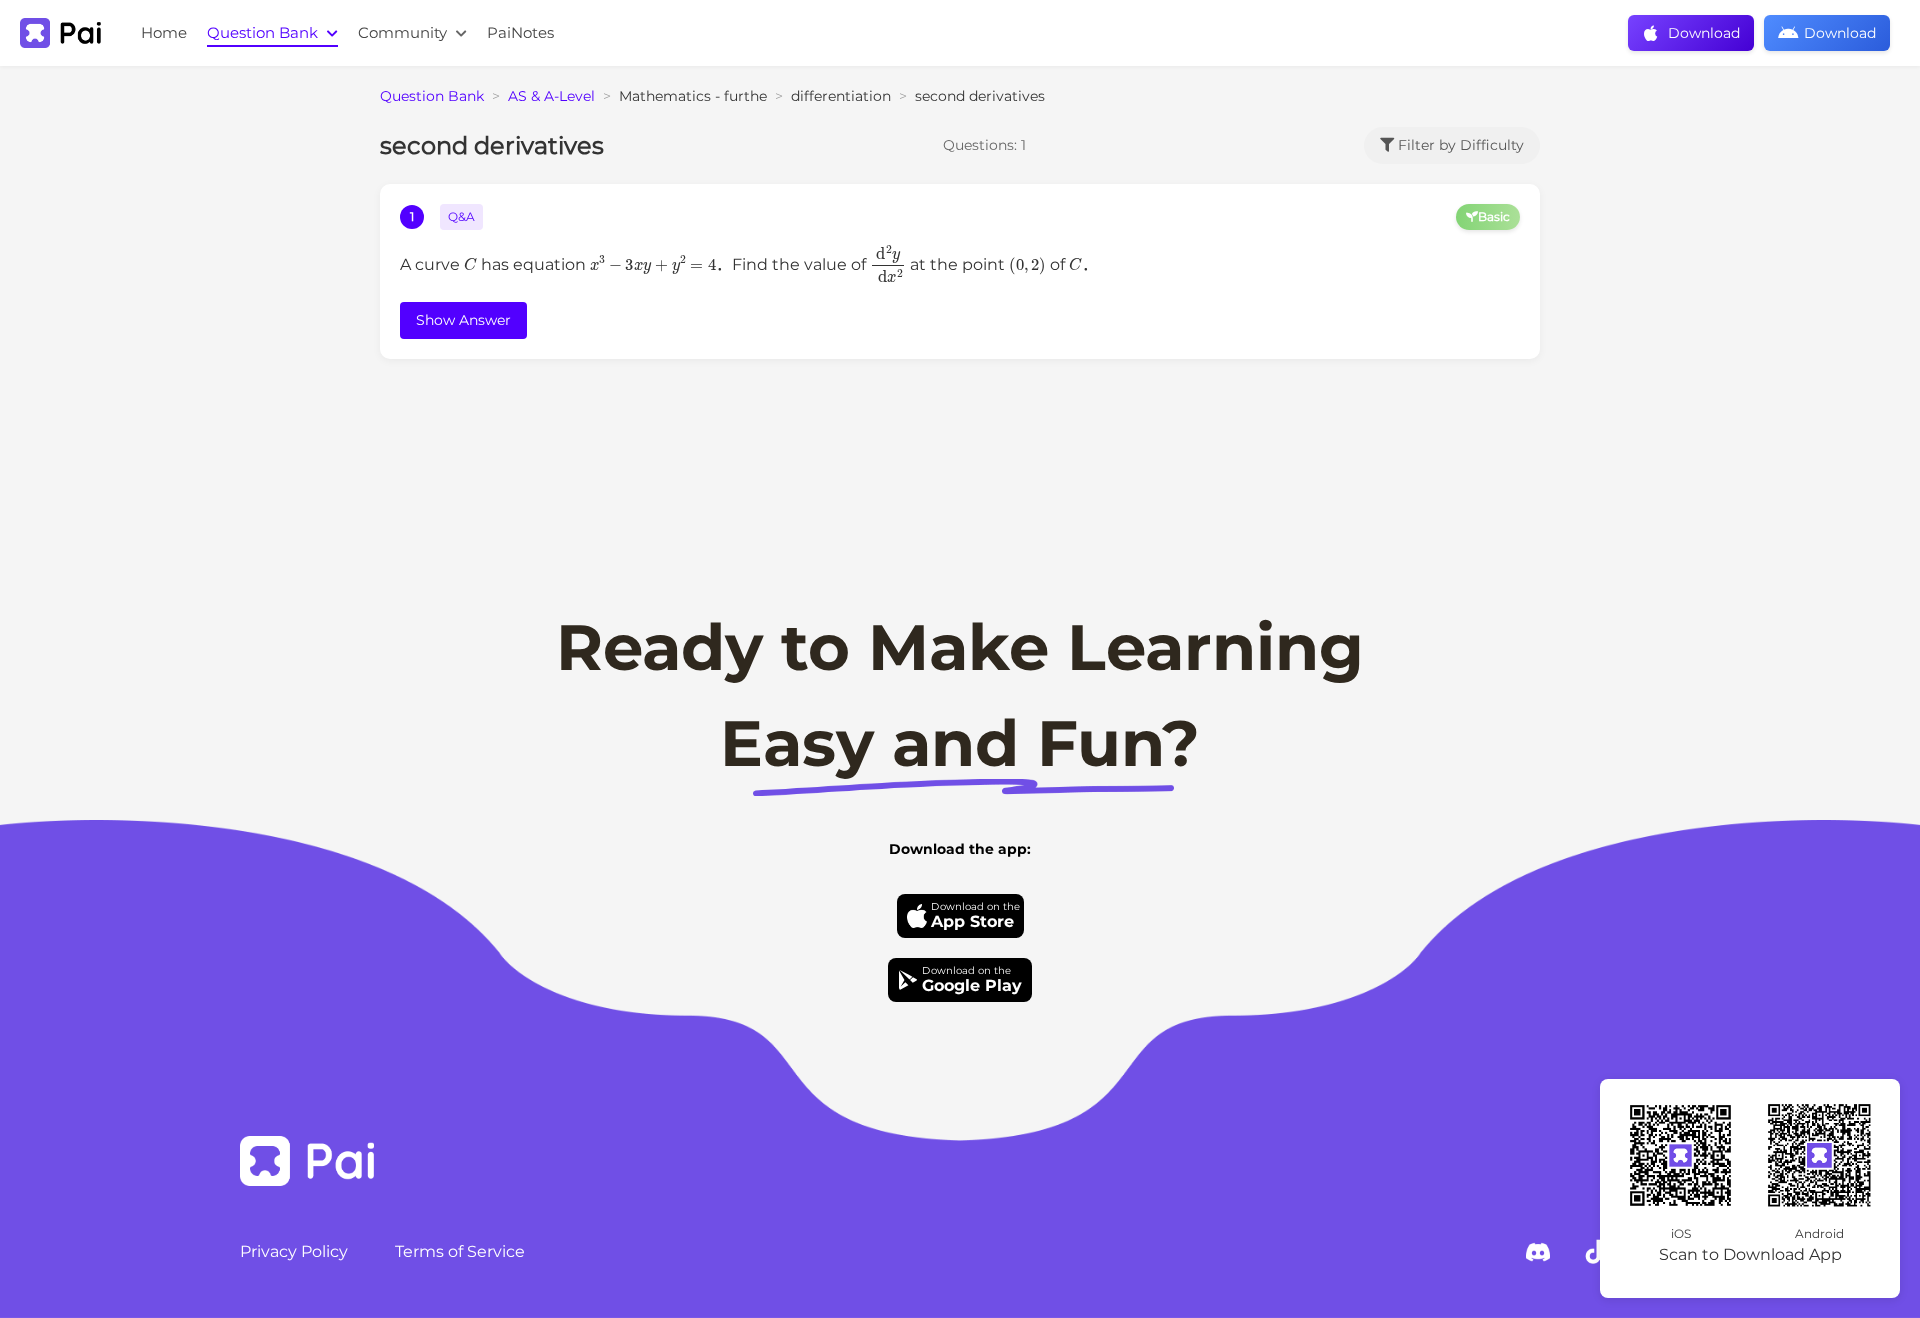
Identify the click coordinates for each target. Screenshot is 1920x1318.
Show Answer (463, 320)
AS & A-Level (551, 96)
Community (404, 32)
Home (164, 32)
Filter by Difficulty (1459, 145)
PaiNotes (520, 32)
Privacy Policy (294, 1251)
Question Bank (264, 32)
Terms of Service (460, 1251)
